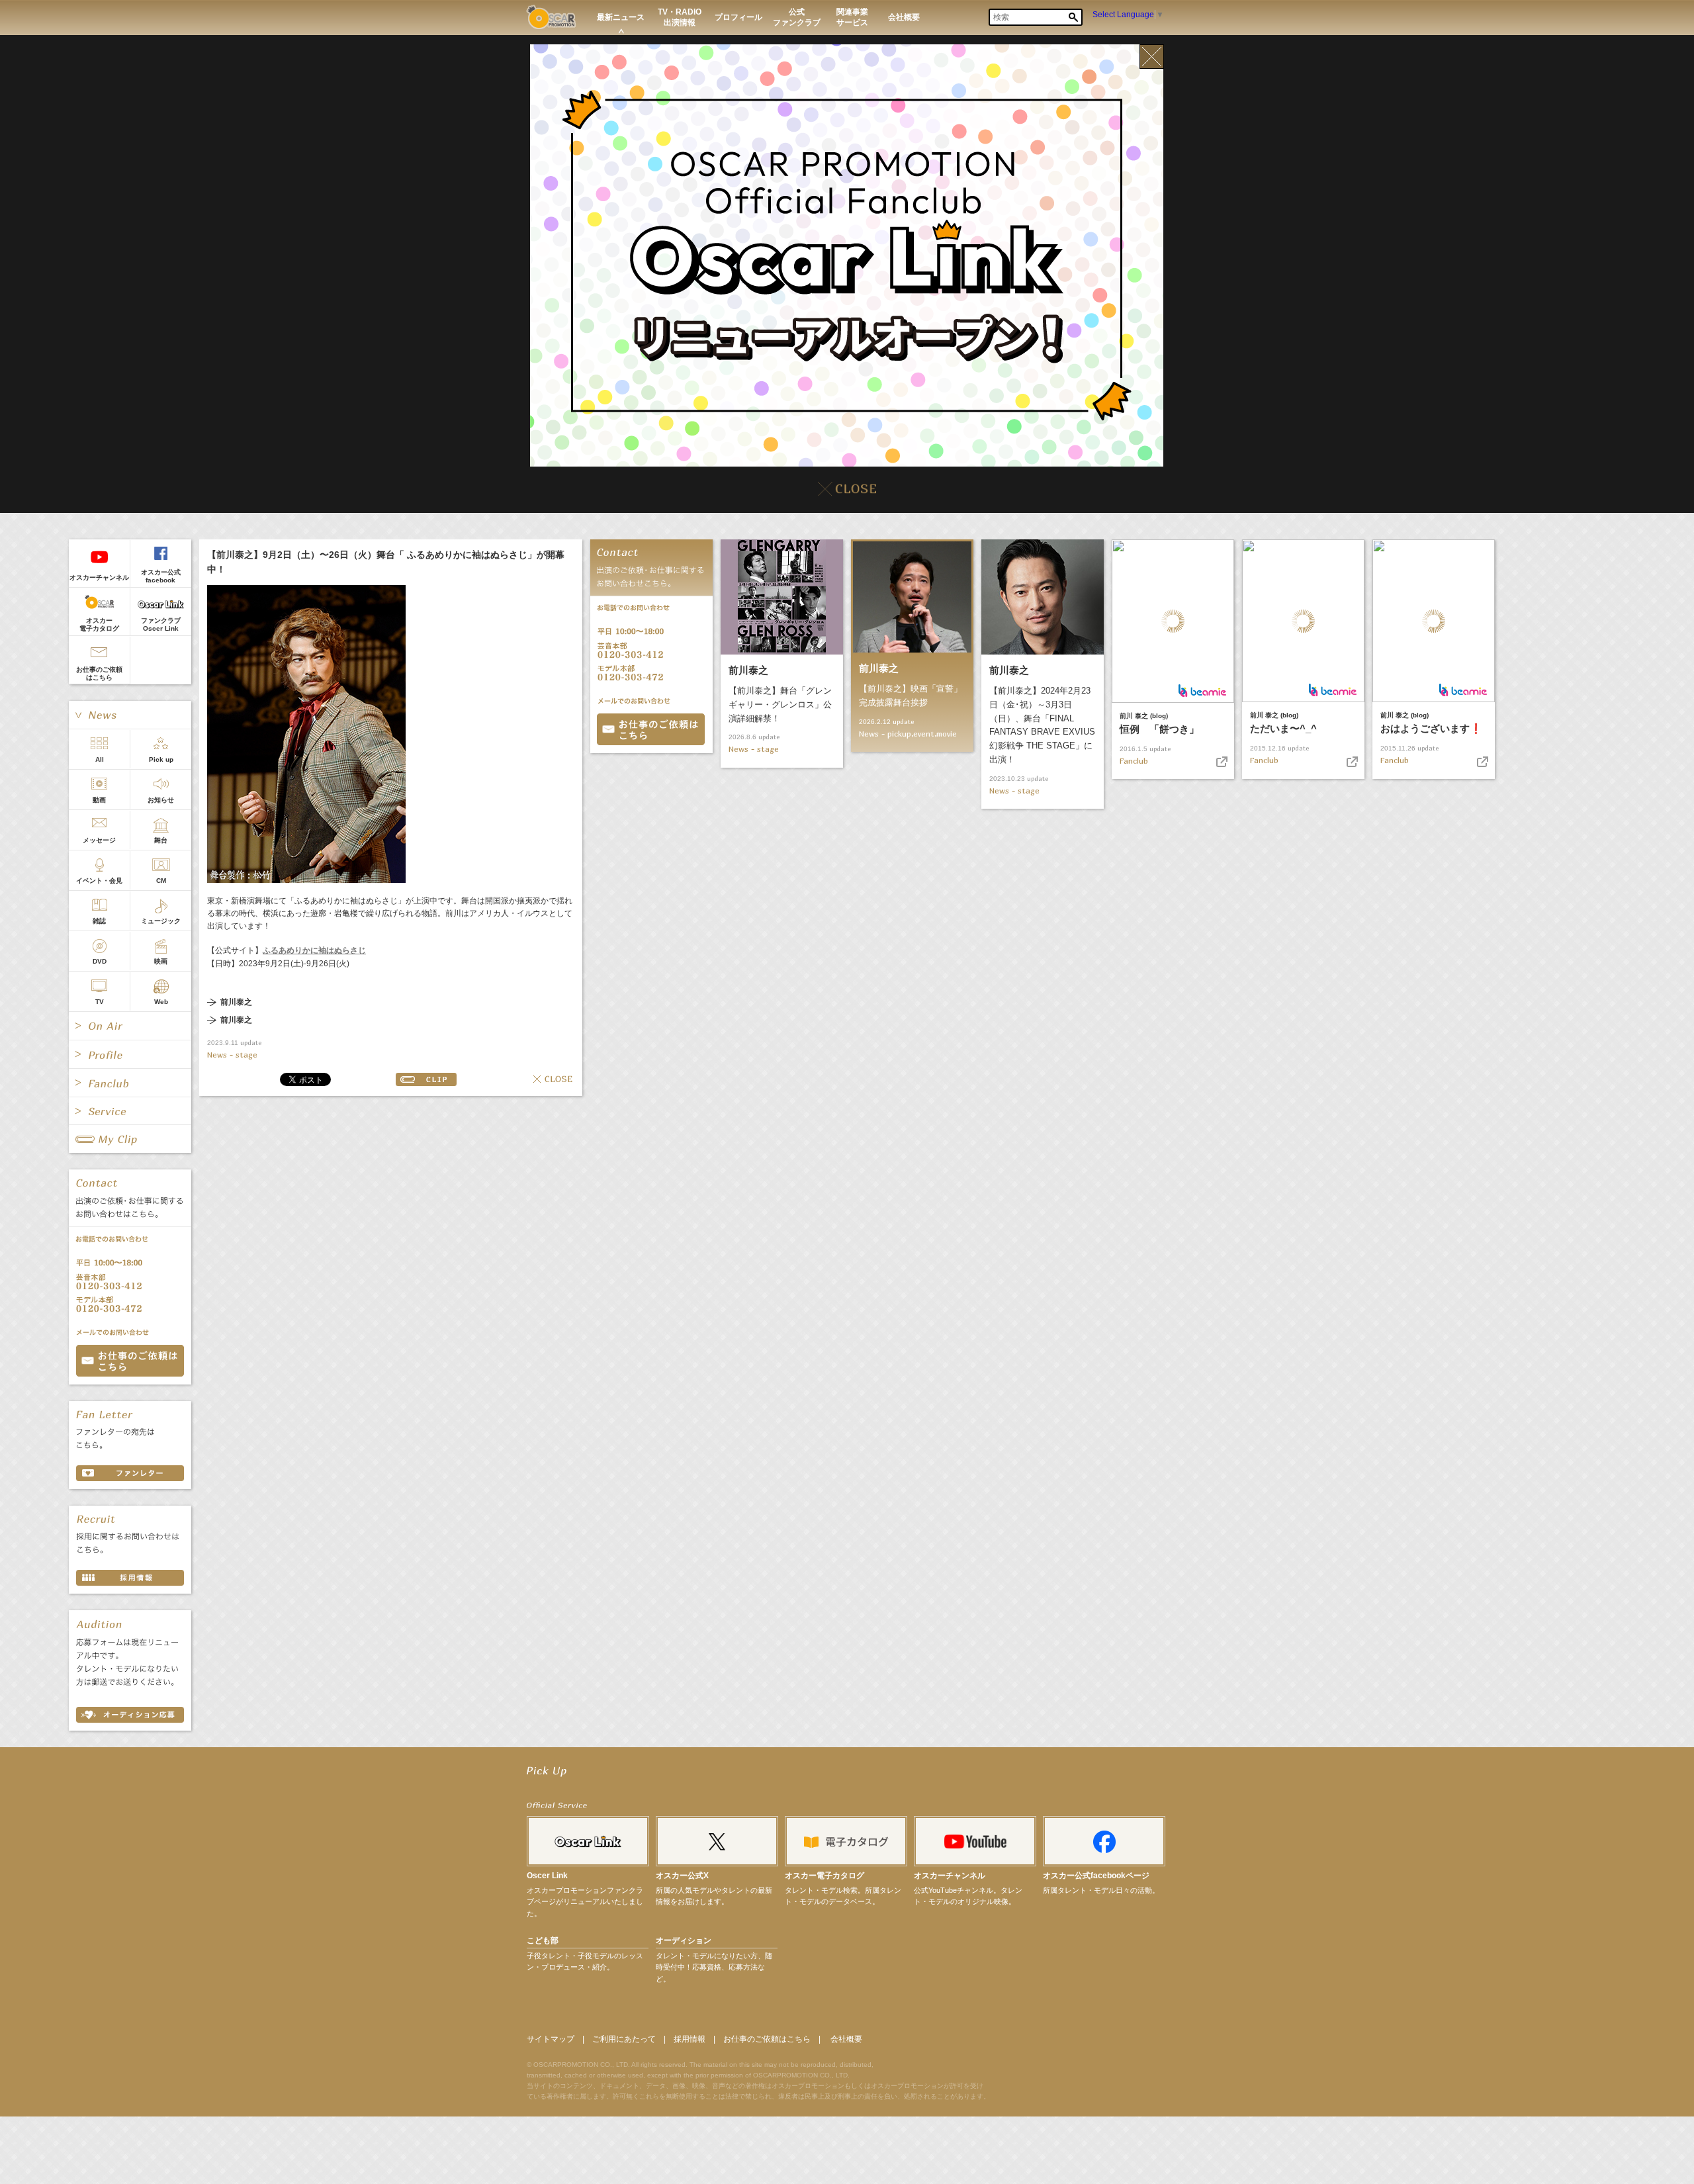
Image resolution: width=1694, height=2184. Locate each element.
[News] (130, 715)
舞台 (161, 840)
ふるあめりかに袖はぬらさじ (314, 950)
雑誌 (99, 921)
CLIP (426, 1079)
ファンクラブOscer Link (161, 624)
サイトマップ (551, 2039)
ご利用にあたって (624, 2039)
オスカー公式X (682, 1876)
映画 (161, 961)
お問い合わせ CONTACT (130, 1361)
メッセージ (99, 840)
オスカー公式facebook (161, 576)
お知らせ (161, 800)
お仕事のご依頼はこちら (99, 673)
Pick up (161, 759)
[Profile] (130, 1054)
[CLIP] (130, 1139)
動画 (99, 800)
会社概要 (846, 2039)
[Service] (130, 1111)
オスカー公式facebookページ (1096, 1876)
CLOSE (553, 1079)
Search (1073, 17)
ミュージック (161, 921)
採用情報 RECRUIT (130, 1578)
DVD (100, 961)
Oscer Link (547, 1876)
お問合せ (651, 729)
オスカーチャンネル (99, 577)
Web (161, 1002)
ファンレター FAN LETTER (130, 1473)
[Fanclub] (130, 1083)
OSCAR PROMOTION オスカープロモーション (551, 17)
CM (161, 881)
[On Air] (130, 1026)
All (100, 759)
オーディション (684, 1940)
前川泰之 (236, 1002)
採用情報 (690, 2039)
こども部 (543, 1940)
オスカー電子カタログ (99, 624)
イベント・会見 (99, 881)
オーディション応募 (130, 1715)
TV (100, 1002)
